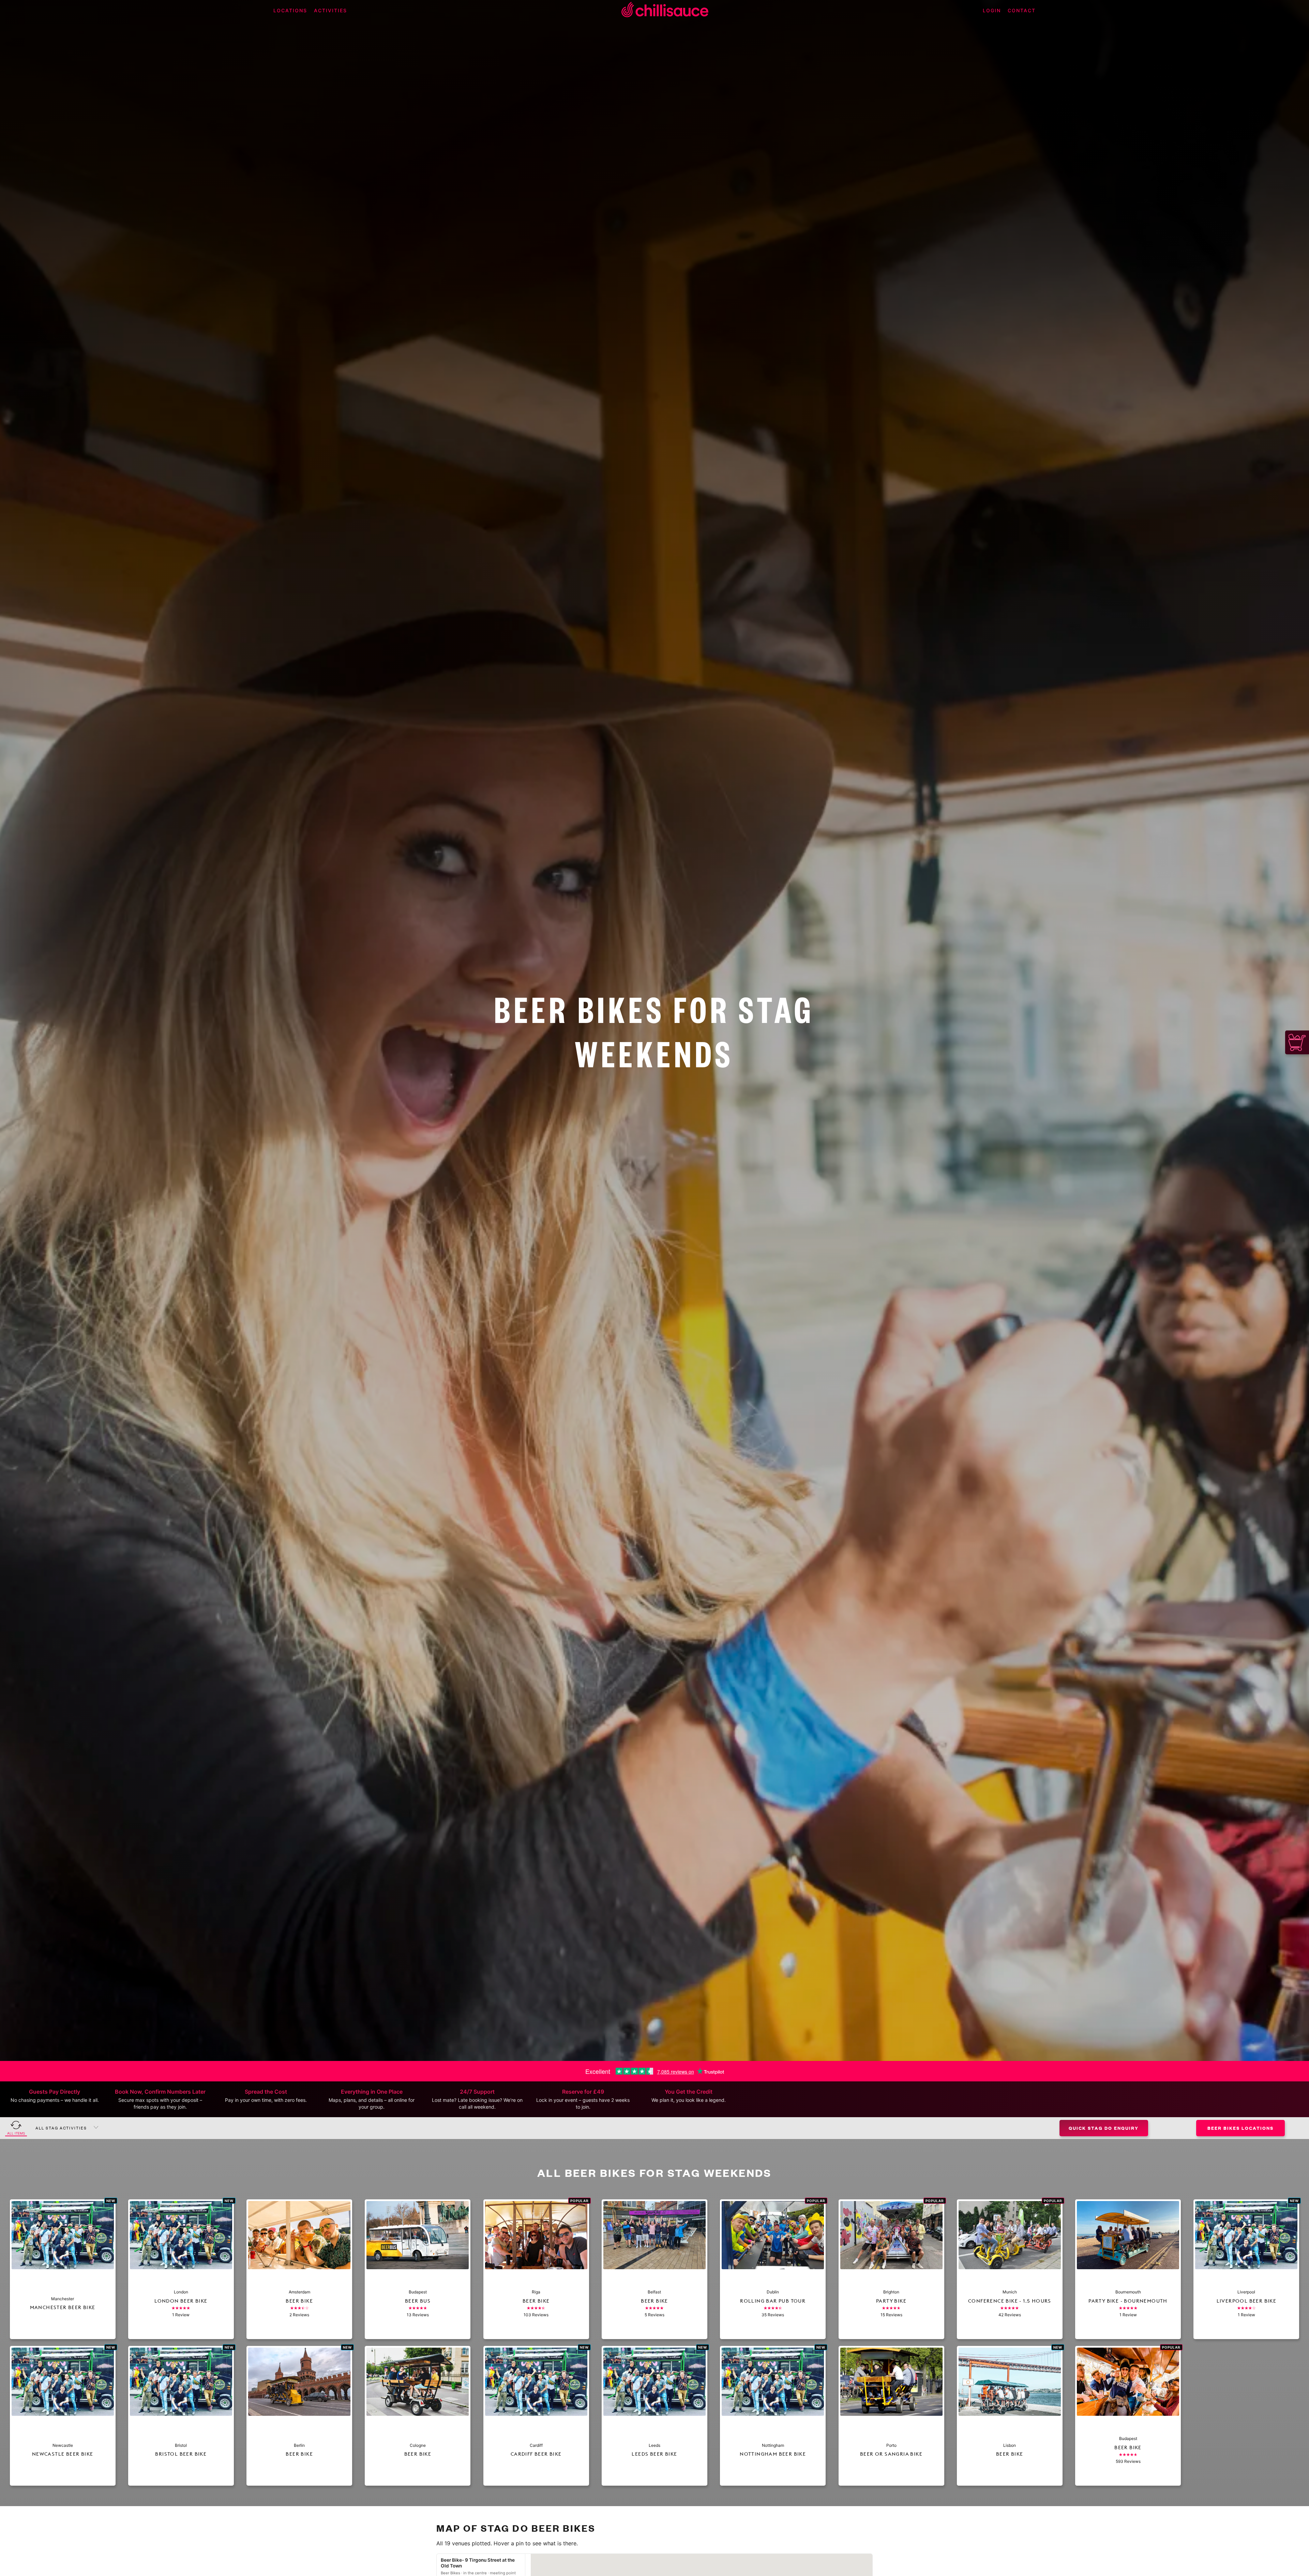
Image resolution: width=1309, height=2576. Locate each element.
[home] (665, 11)
